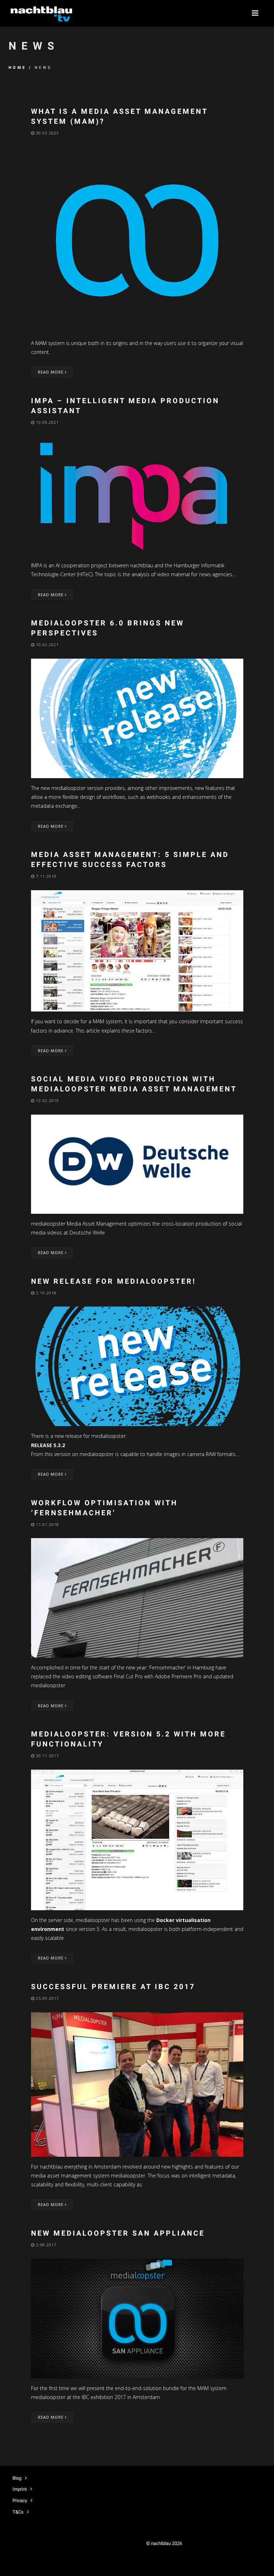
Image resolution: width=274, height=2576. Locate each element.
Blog (17, 2478)
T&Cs (18, 2512)
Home (17, 68)
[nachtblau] (41, 13)
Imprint (20, 2489)
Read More (51, 372)
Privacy (20, 2501)
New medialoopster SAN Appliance (118, 2233)
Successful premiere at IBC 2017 (113, 1987)
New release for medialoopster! (113, 1281)
